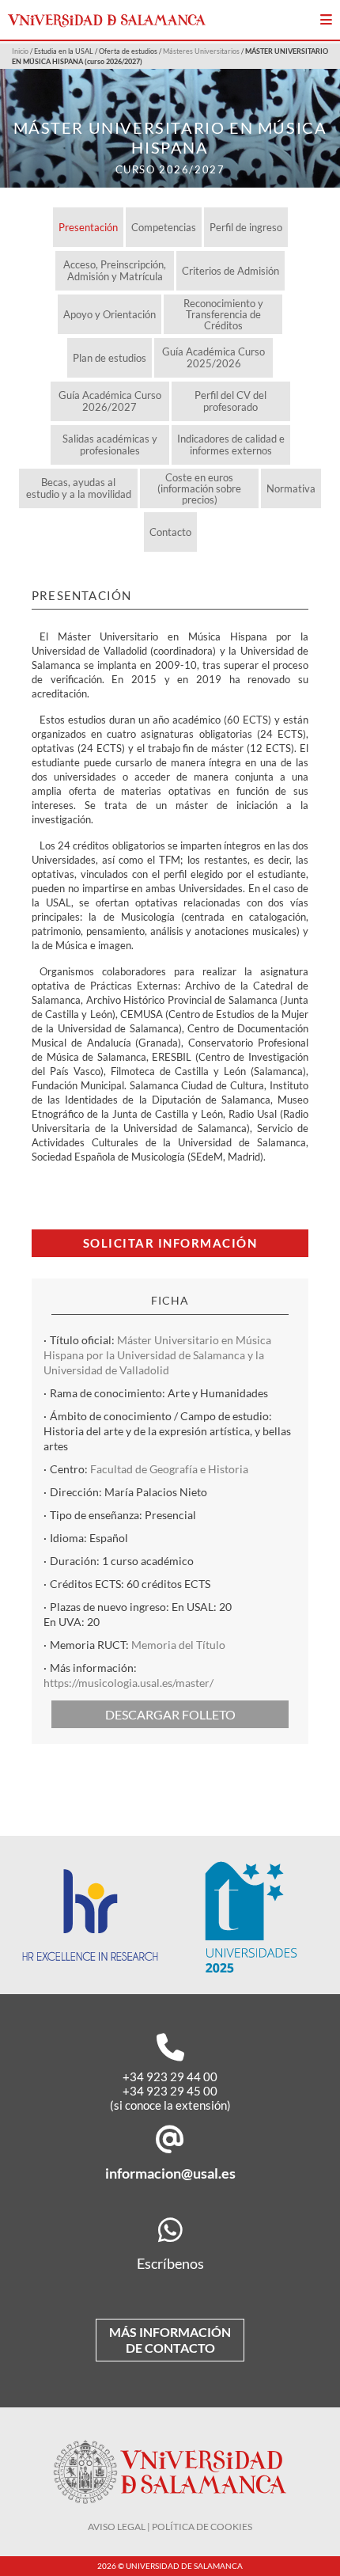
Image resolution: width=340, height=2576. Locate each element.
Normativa (291, 488)
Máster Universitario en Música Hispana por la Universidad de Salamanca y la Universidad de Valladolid (157, 1355)
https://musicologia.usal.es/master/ (128, 1683)
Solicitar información (170, 1243)
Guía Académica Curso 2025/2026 (213, 357)
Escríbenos (170, 2263)
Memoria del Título (178, 1645)
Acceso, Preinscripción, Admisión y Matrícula (115, 270)
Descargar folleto (170, 1714)
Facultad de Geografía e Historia (169, 1469)
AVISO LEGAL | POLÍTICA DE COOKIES (170, 2527)
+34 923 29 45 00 (170, 2091)
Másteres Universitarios (201, 51)
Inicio (20, 51)
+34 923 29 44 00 (170, 2076)
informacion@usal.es (170, 2173)
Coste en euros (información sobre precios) (199, 488)
